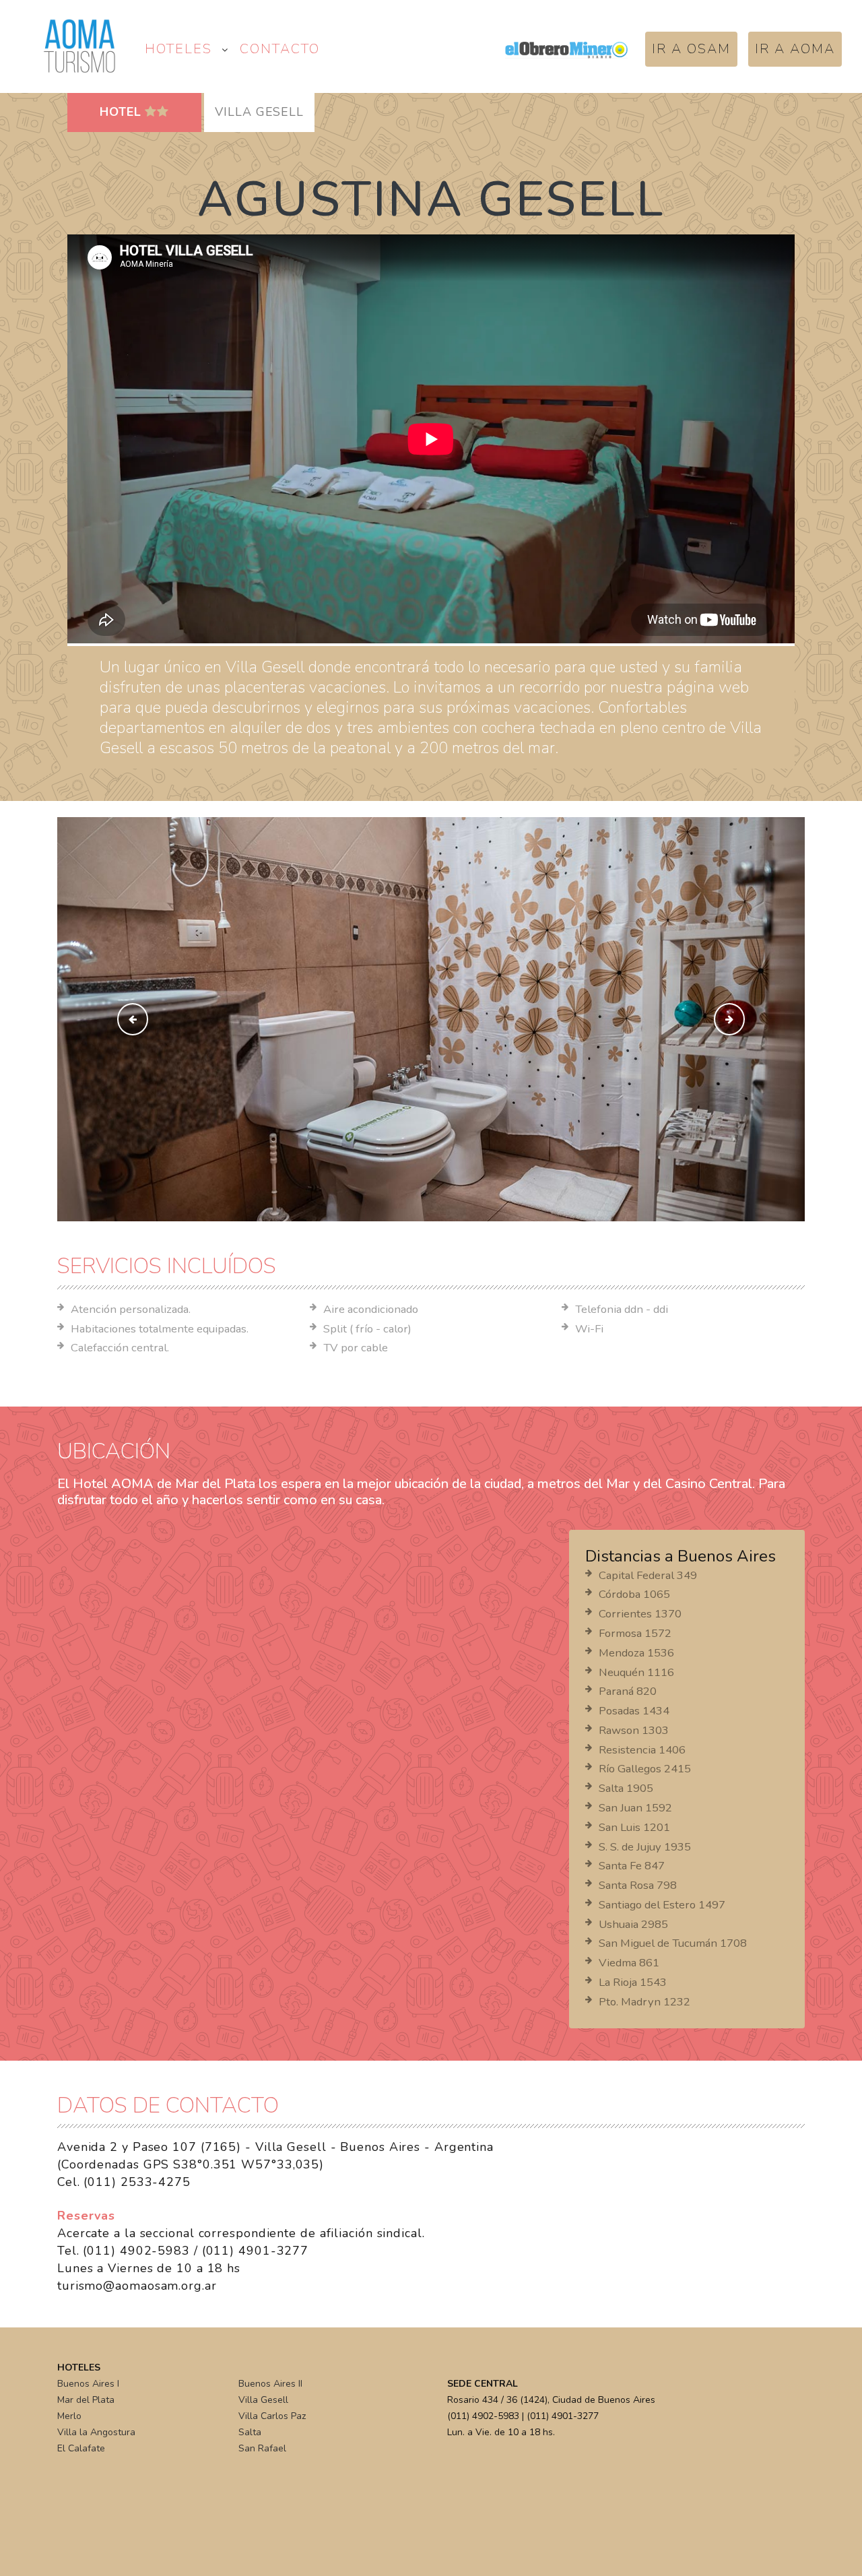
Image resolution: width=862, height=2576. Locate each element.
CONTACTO (280, 49)
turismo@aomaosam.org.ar (137, 2286)
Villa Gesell (263, 2400)
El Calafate (81, 2448)
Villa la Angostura (96, 2432)
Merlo (69, 2416)
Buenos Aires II (270, 2384)
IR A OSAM (691, 49)
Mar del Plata (86, 2400)
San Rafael (262, 2448)
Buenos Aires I (88, 2384)
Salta (250, 2432)
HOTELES (178, 49)
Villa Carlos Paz (272, 2416)
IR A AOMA (795, 49)
